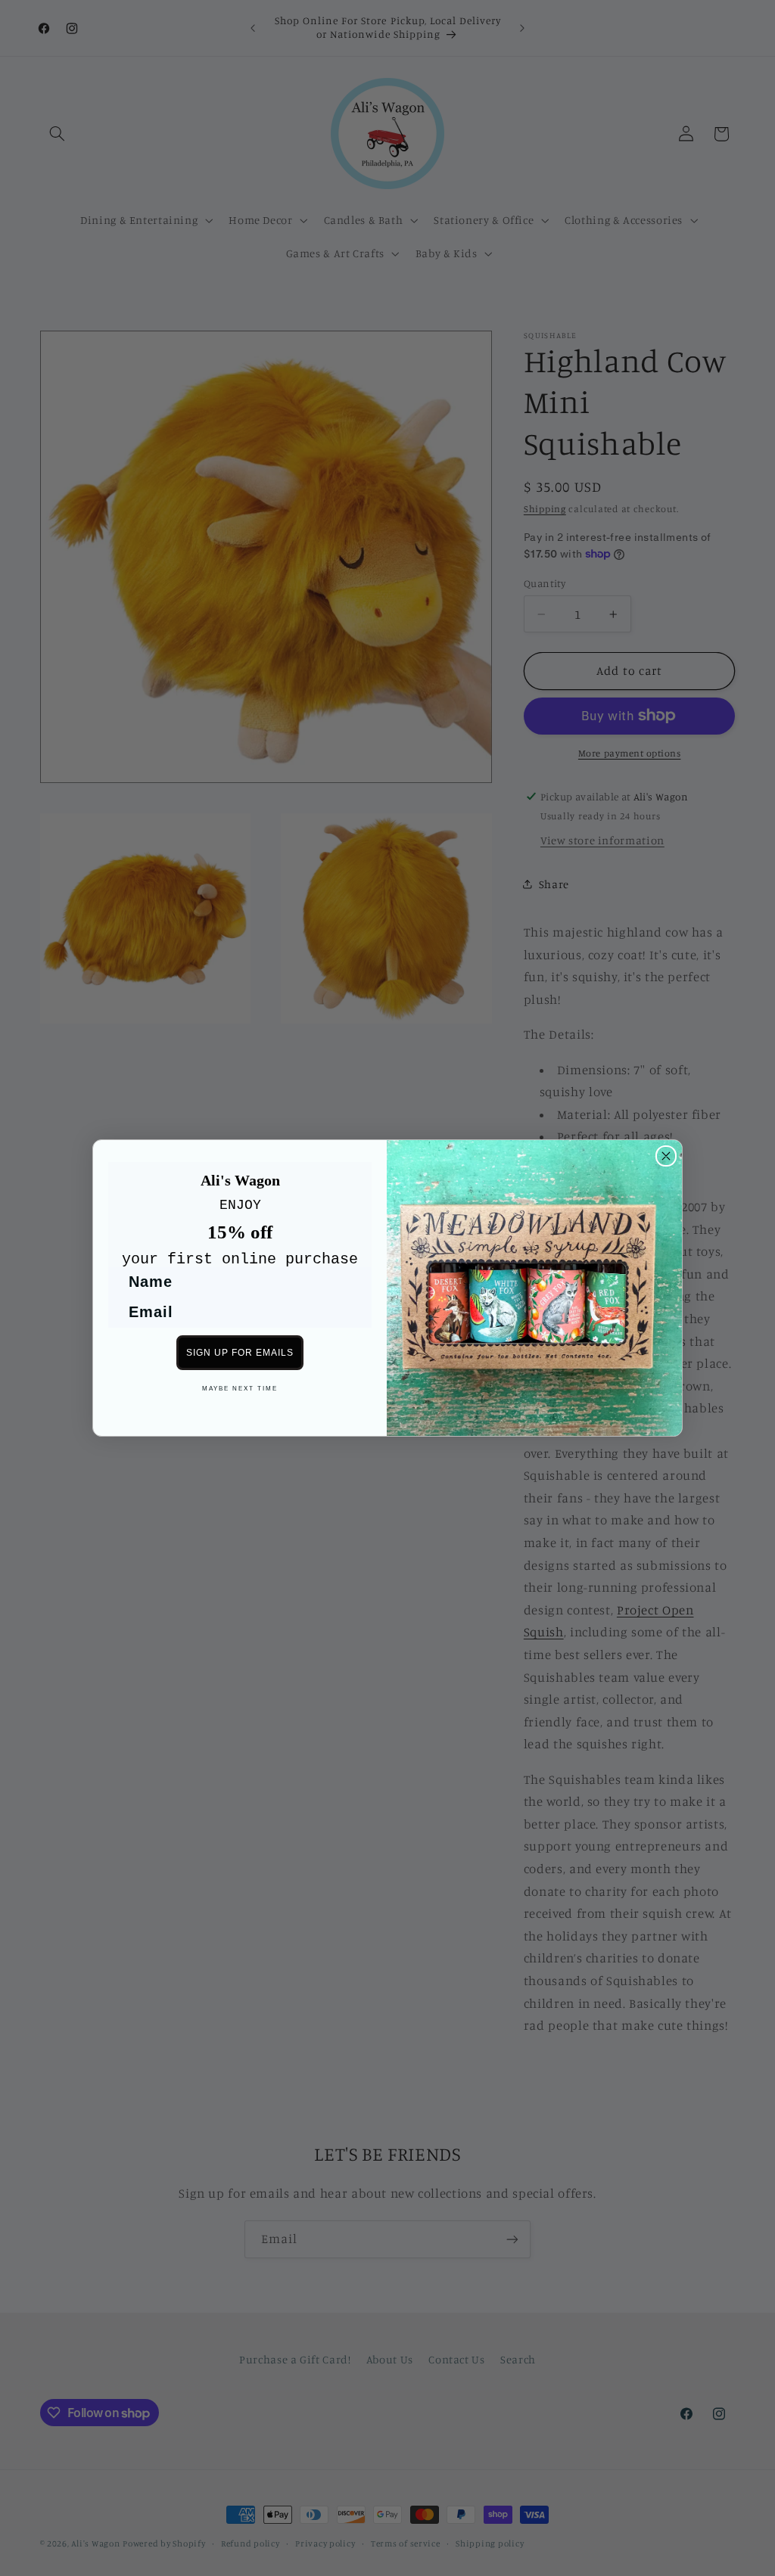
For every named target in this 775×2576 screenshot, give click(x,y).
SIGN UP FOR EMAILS (240, 1353)
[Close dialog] (666, 1156)
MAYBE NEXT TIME (240, 1389)
